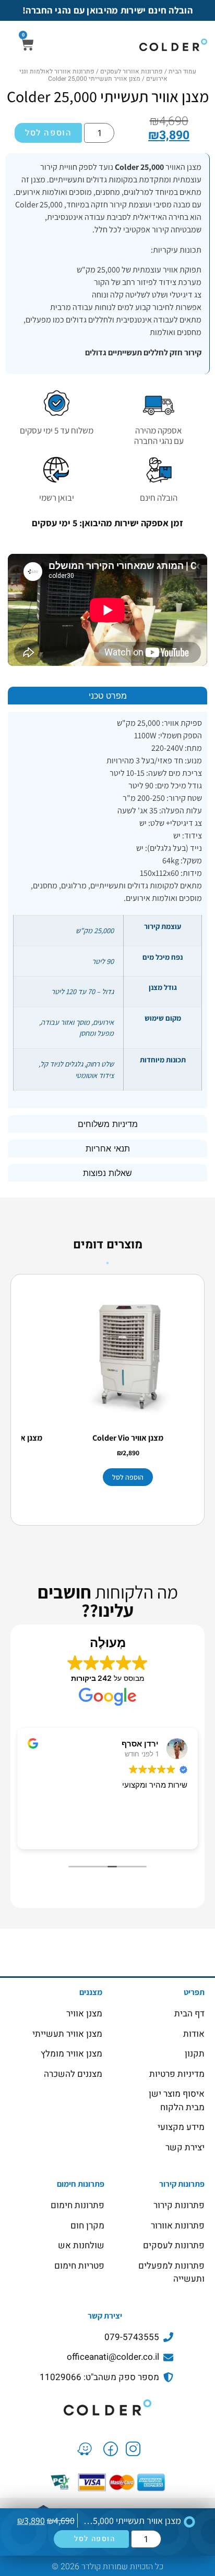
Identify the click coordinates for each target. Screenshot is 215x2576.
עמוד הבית (182, 71)
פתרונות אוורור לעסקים (132, 71)
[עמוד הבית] (107, 2407)
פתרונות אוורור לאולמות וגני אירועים (93, 75)
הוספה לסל (48, 133)
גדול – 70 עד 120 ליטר (82, 991)
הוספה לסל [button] (128, 1477)
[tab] (107, 696)
